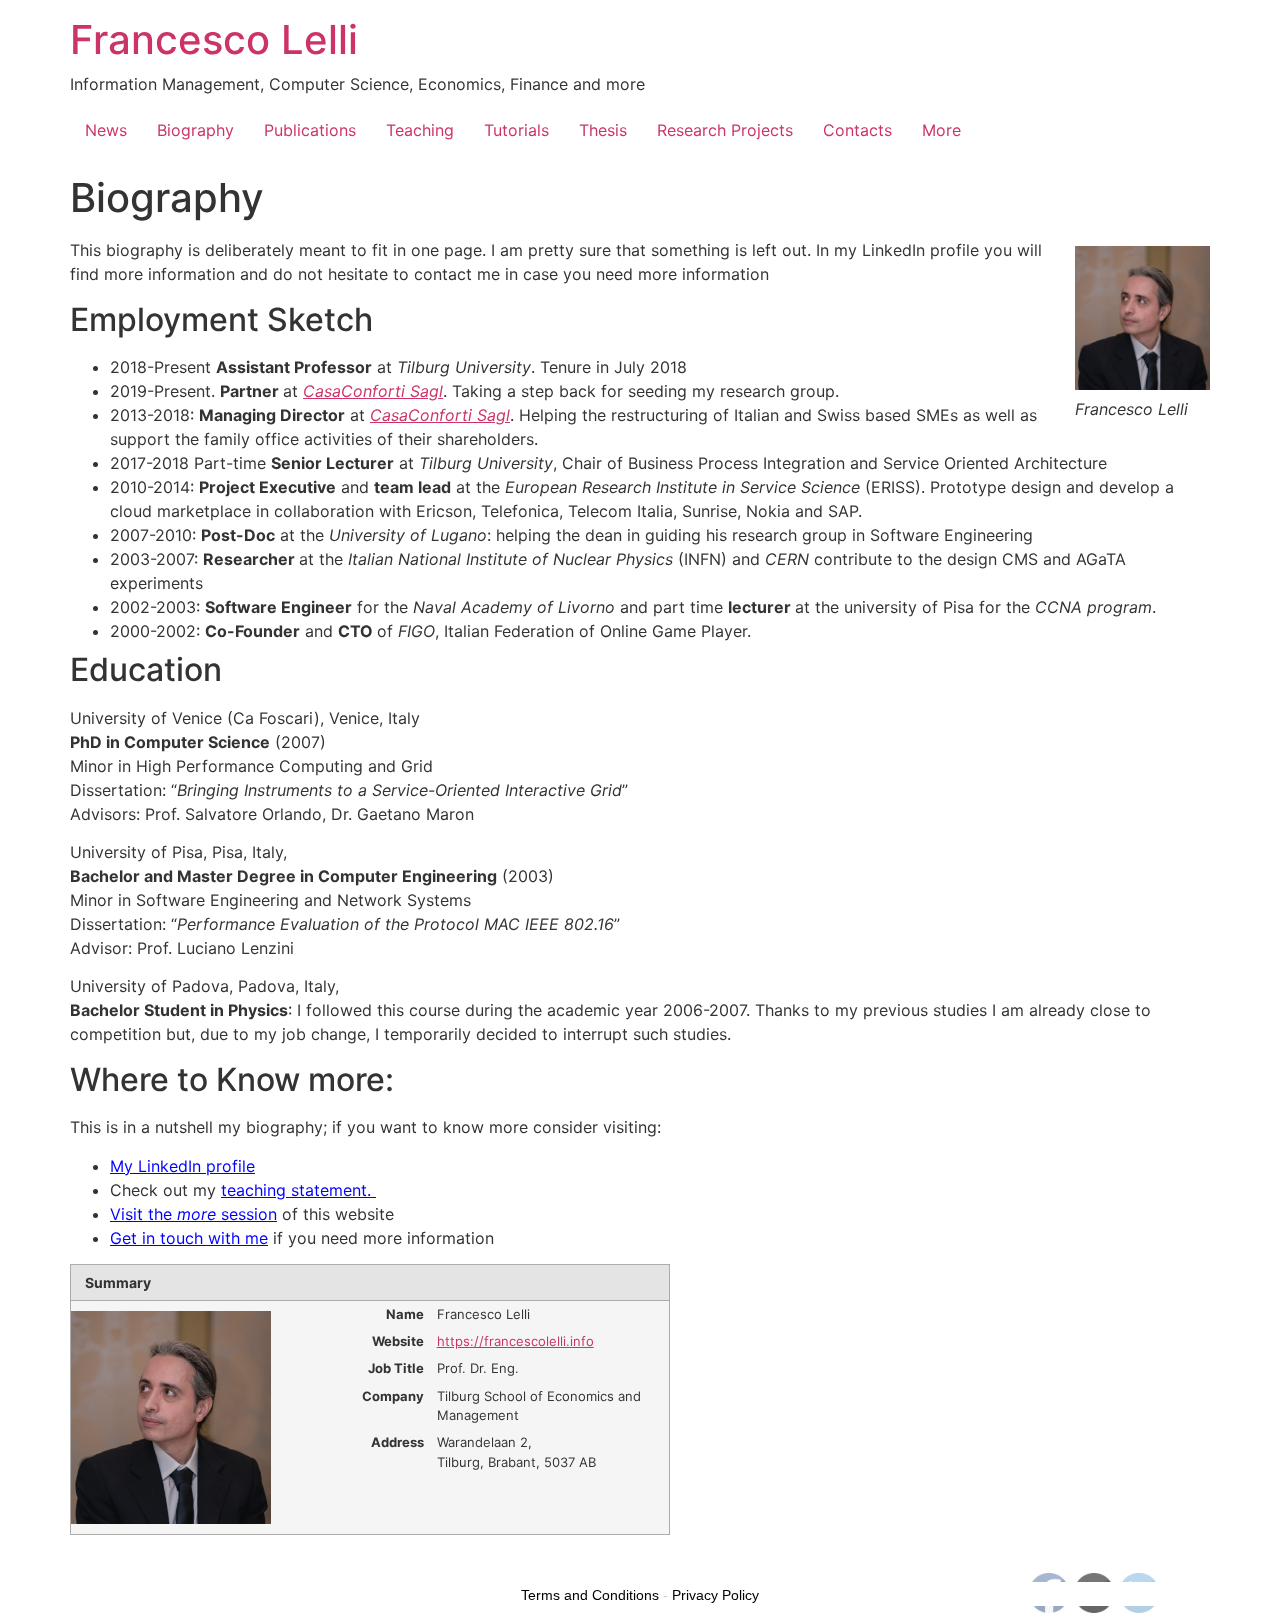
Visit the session (193, 1214)
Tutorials (516, 130)
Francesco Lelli (214, 39)
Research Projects (725, 130)
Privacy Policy (715, 1595)
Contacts (857, 130)
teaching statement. (298, 1190)
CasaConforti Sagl (440, 415)
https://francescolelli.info (515, 1341)
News (106, 130)
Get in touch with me (189, 1238)
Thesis (603, 130)
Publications (310, 130)
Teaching (420, 130)
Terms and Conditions (590, 1595)
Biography (195, 130)
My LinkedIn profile (182, 1166)
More (941, 130)
